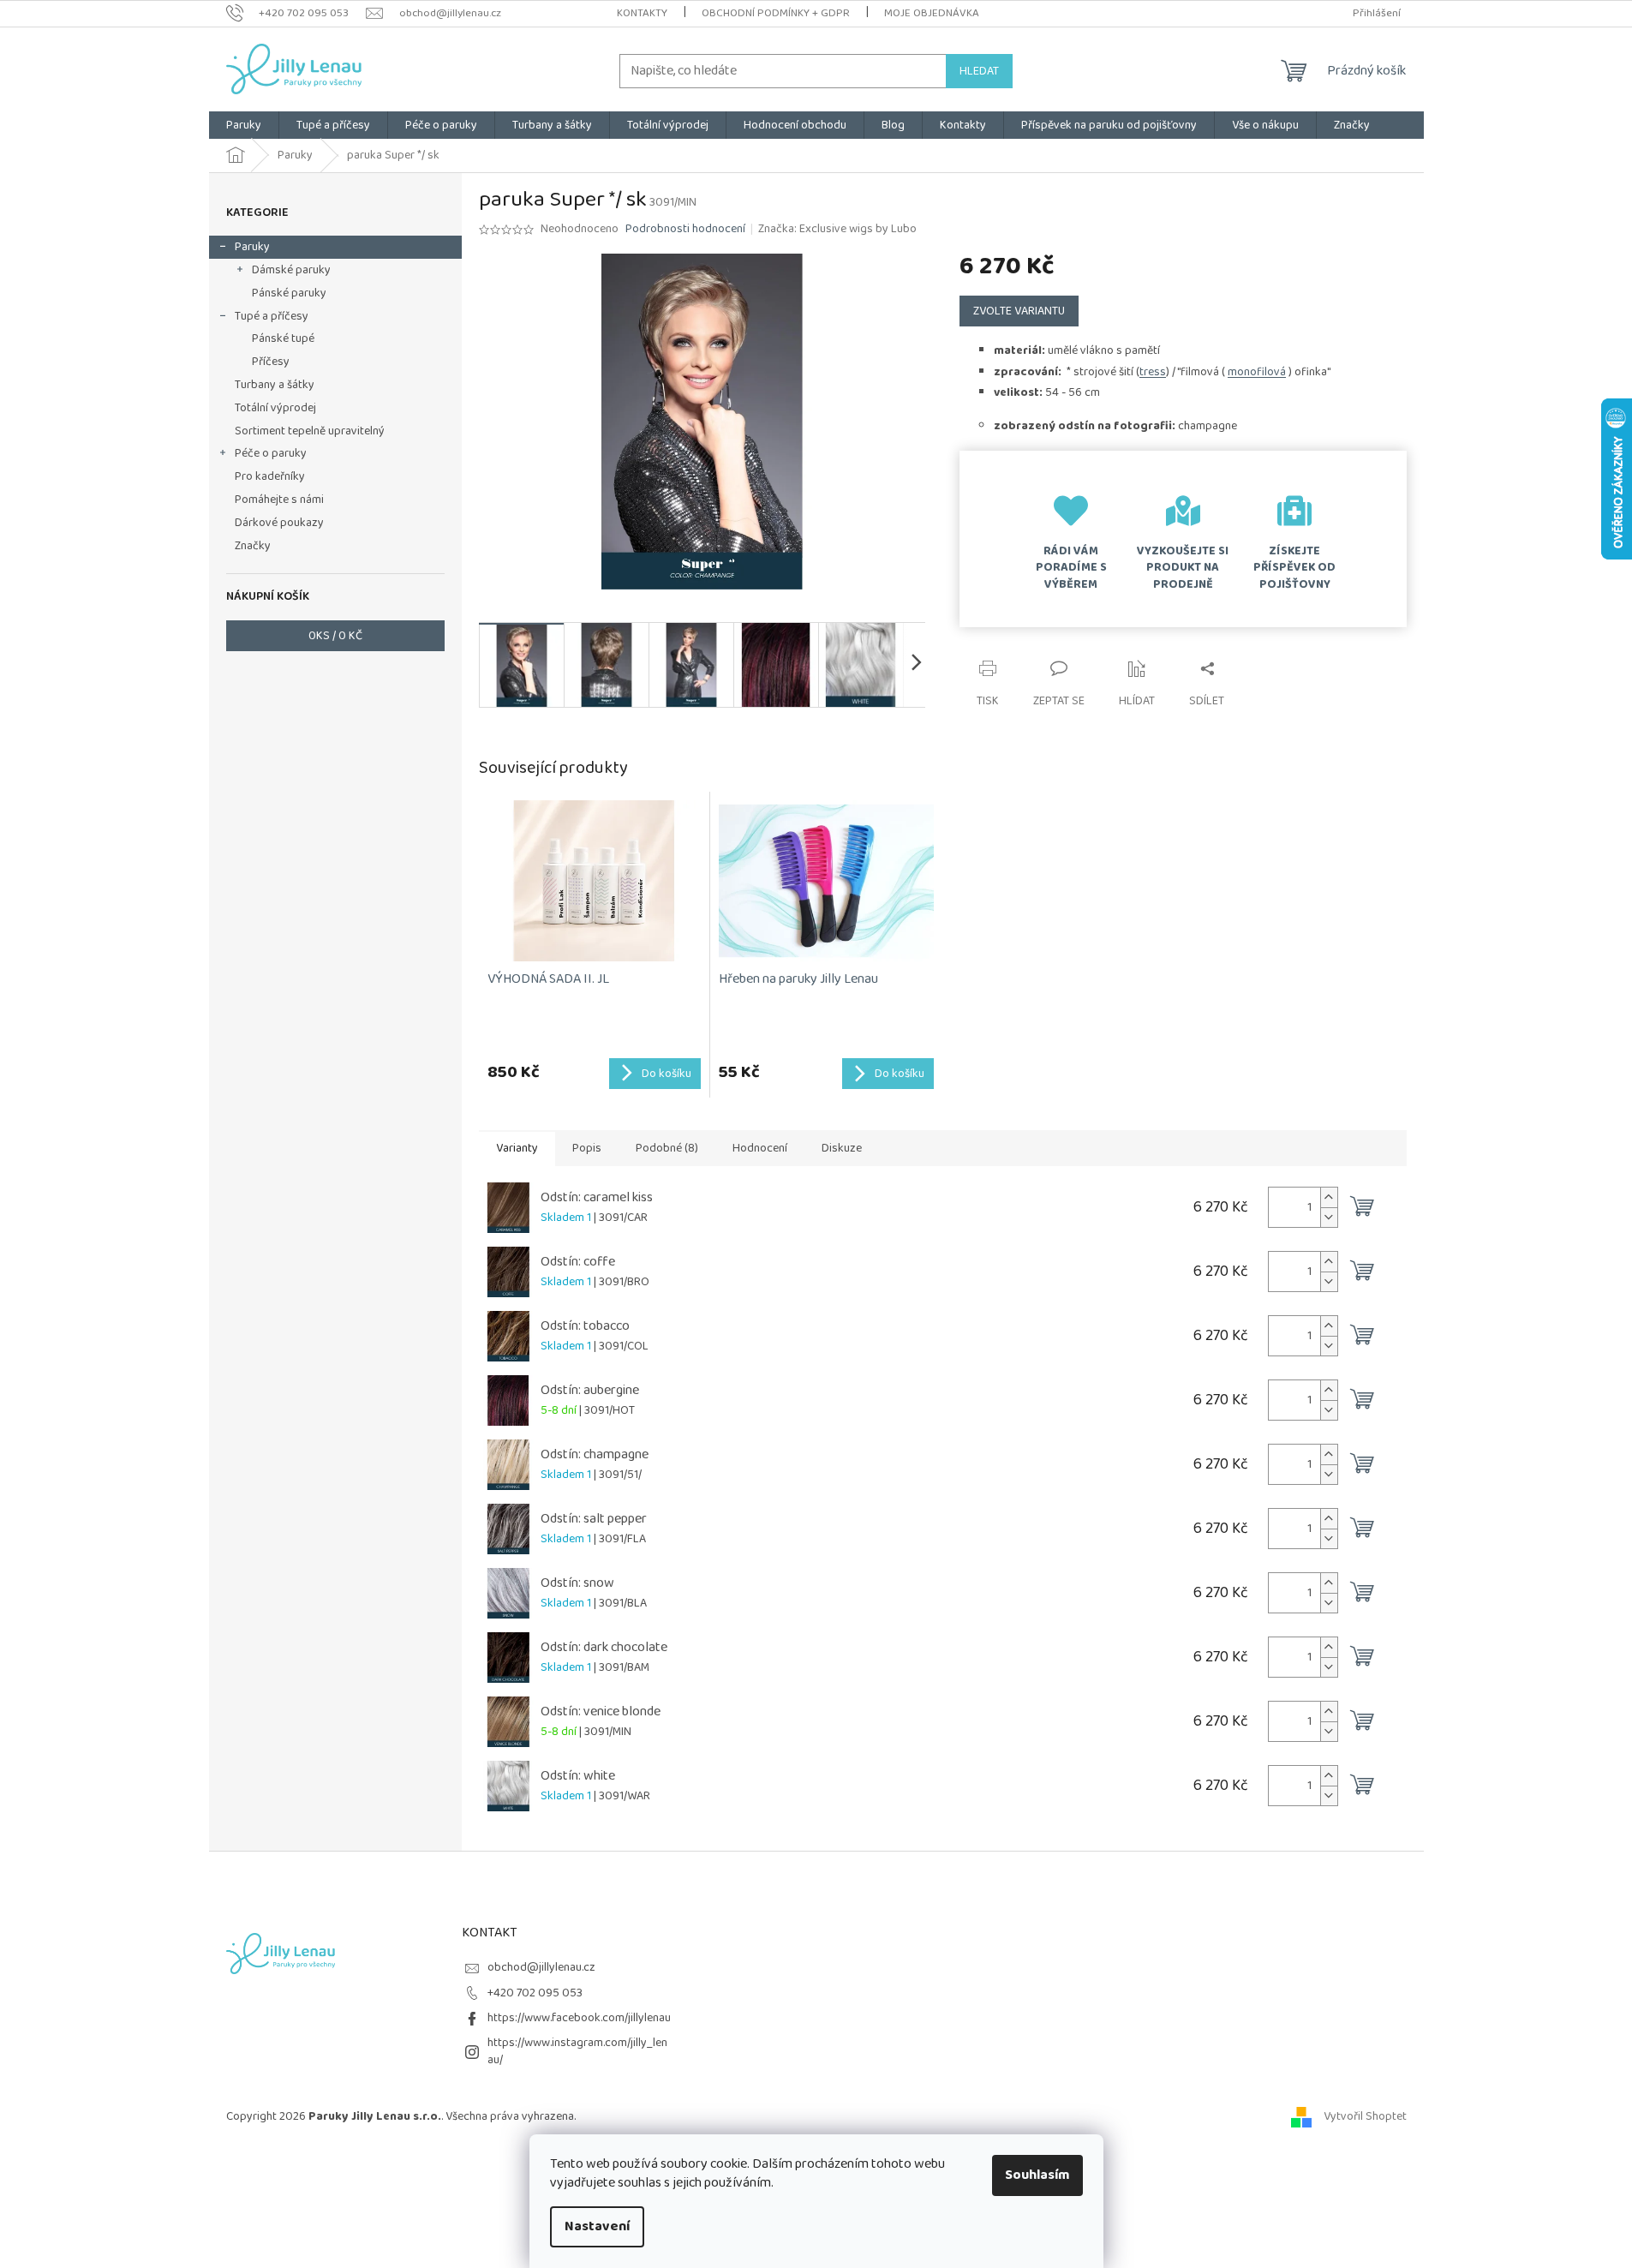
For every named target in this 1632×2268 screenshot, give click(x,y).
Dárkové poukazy (279, 523)
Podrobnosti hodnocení (685, 230)
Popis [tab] (587, 1148)
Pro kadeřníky (270, 476)
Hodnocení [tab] (760, 1148)
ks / (335, 636)
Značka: (837, 229)
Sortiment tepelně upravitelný (310, 431)
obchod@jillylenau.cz (541, 1967)
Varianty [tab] (517, 1148)
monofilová (1257, 372)
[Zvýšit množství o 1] (1329, 1197)
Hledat (979, 71)
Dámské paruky (291, 270)
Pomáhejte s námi (279, 500)
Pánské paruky (289, 293)
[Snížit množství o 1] (1329, 1217)
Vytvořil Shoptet (1365, 2116)
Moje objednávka (932, 13)
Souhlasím (1037, 2175)
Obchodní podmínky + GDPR (776, 13)
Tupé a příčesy (272, 316)
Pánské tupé (283, 338)
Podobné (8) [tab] (667, 1148)
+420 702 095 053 (535, 1993)
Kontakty (642, 13)
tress (1153, 372)
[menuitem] (244, 125)
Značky (253, 546)
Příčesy (271, 362)
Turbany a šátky (275, 385)
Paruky (252, 247)
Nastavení (597, 2226)
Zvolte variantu (1019, 311)
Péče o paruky (271, 453)
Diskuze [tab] (842, 1148)
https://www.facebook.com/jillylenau (579, 2018)
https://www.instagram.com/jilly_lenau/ (577, 2051)
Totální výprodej (275, 408)
